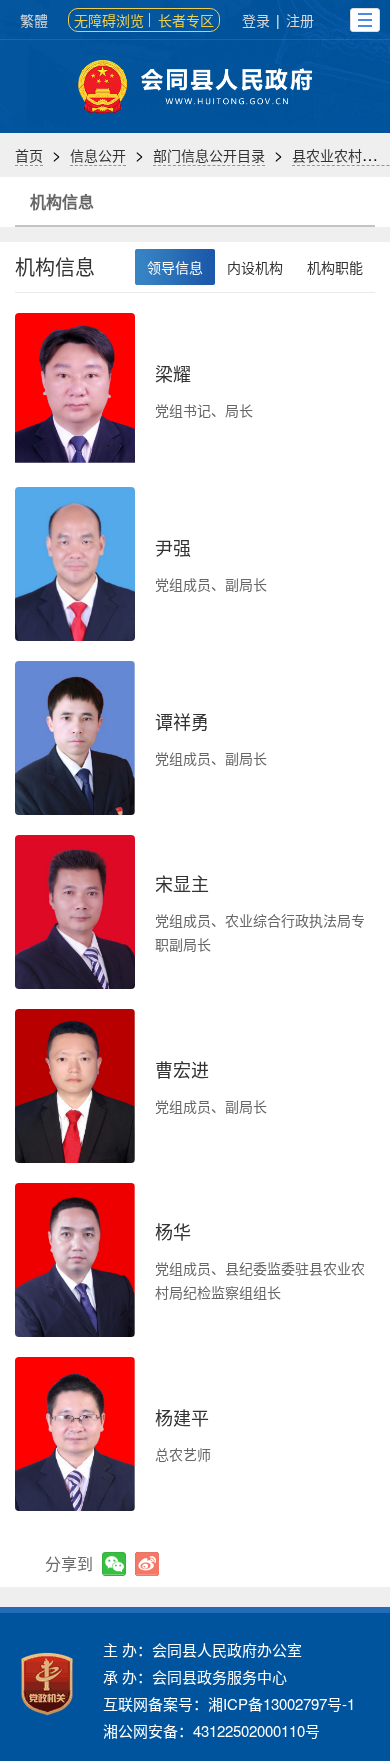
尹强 (173, 547)
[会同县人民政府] (195, 86)
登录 (256, 20)
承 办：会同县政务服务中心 (195, 1676)
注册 (300, 20)
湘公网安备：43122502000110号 (211, 1730)
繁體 (34, 20)
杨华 (173, 1231)
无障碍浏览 (109, 20)
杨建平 (182, 1417)
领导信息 (175, 267)
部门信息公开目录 (209, 155)
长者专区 (186, 20)
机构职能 (335, 267)
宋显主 (182, 883)
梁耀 (173, 373)
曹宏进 (182, 1069)
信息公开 (98, 155)
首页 (29, 155)
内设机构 (255, 267)
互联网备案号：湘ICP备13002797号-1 (229, 1703)
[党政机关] (47, 1684)
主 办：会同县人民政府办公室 (202, 1649)
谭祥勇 (182, 721)
